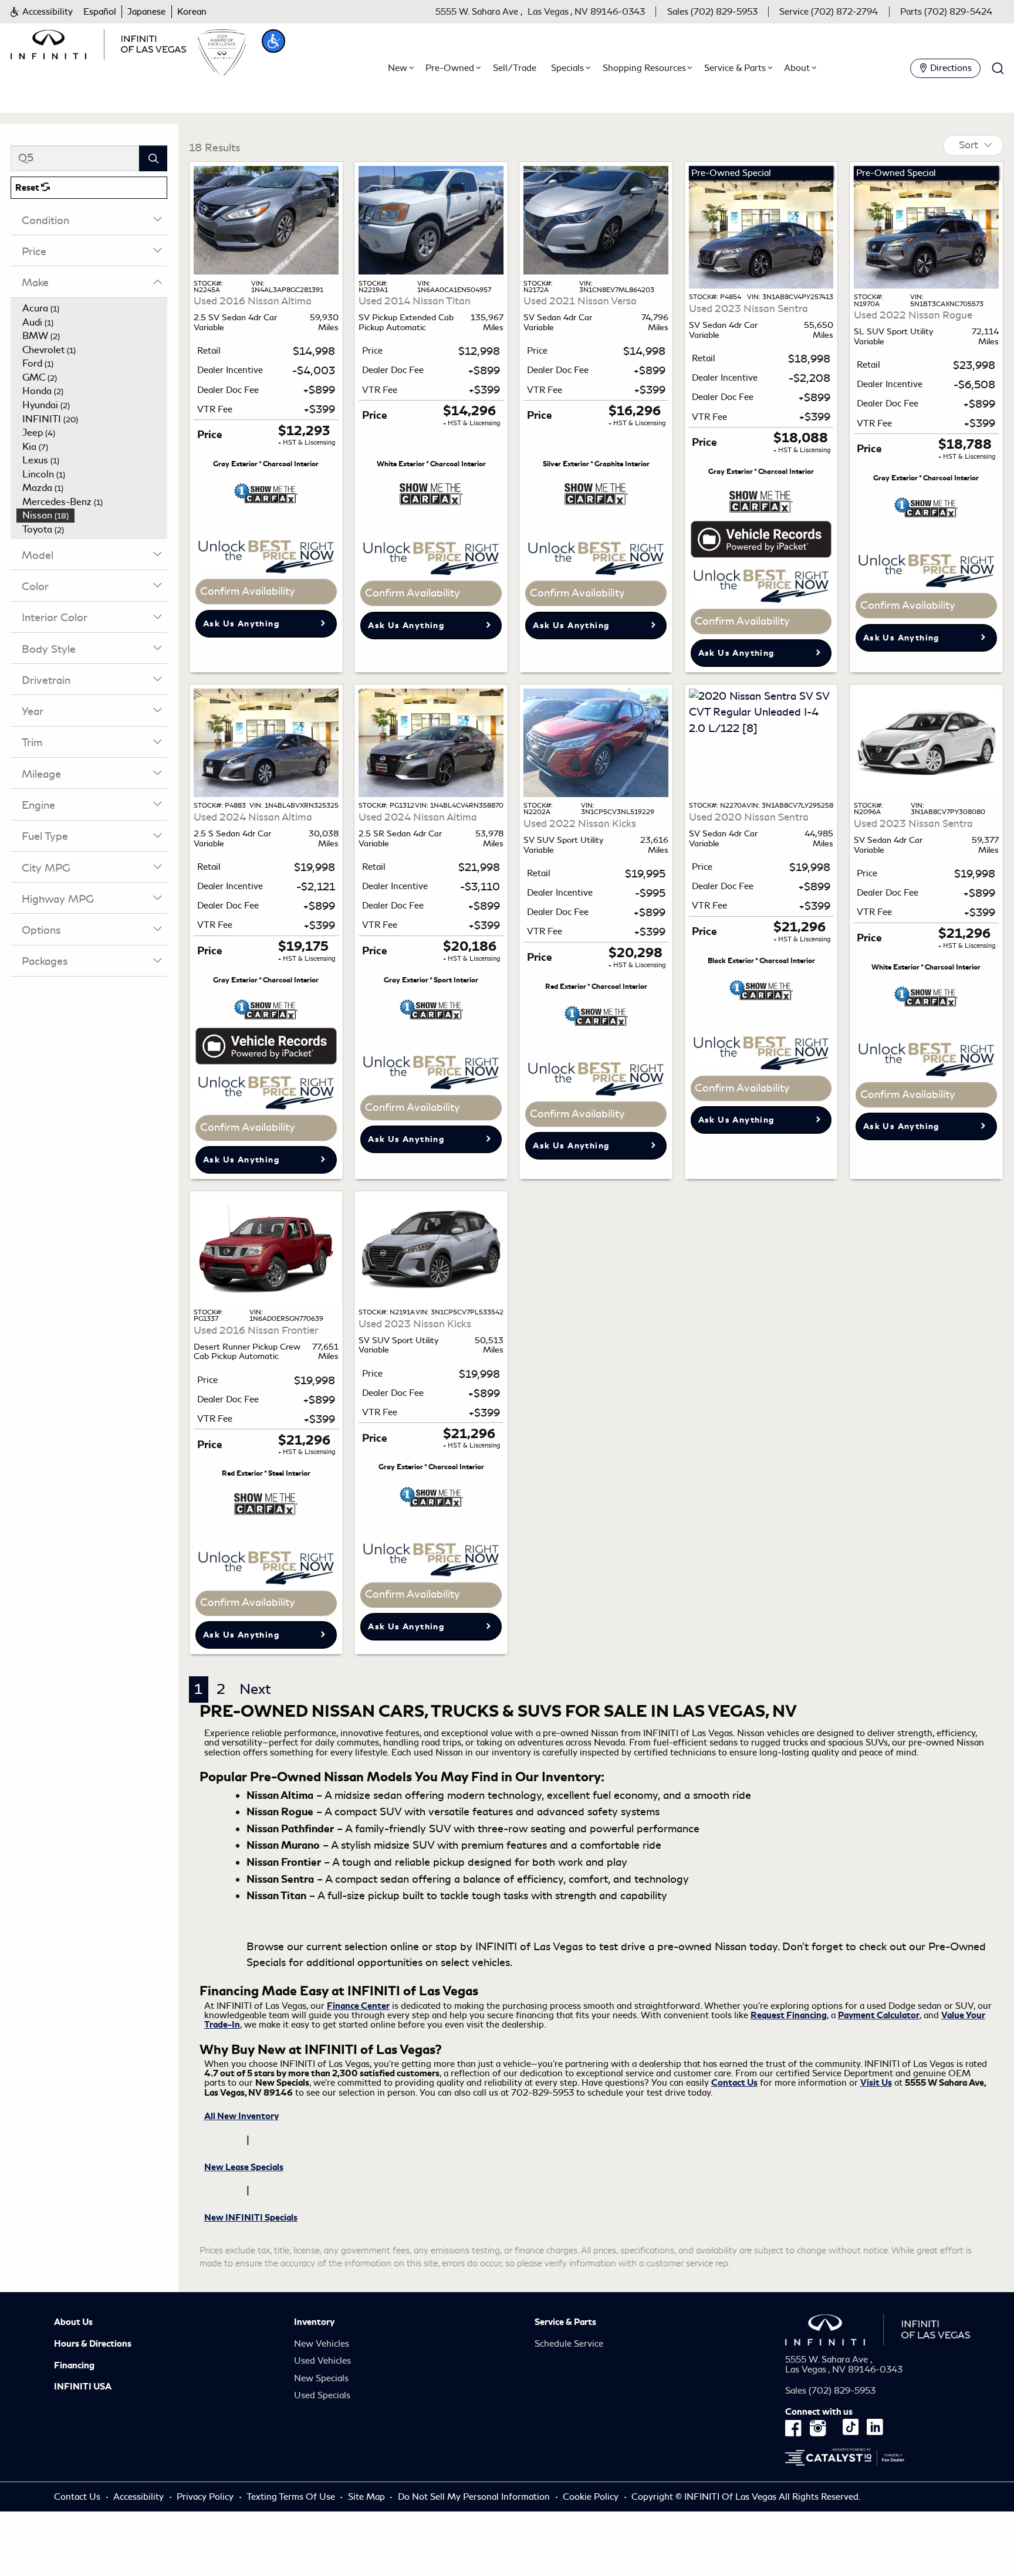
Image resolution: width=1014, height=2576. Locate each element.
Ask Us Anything (241, 624)
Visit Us (876, 2083)
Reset (28, 188)
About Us (73, 2322)
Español (100, 12)
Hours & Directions (93, 2344)
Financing (74, 2365)
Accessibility (138, 2497)
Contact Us (734, 2083)
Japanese (146, 12)
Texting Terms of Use (291, 2497)
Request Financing (789, 2015)
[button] (41, 12)
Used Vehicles (322, 2361)
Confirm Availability (248, 591)
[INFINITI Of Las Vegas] (99, 42)
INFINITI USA (83, 2387)
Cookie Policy (592, 2497)
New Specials (321, 2378)
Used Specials (322, 2395)
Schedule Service (569, 2344)
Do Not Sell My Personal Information (475, 2497)
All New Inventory (241, 2116)
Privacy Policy (205, 2497)
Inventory (314, 2322)
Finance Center (358, 2006)
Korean (192, 12)
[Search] (153, 158)
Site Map (366, 2497)
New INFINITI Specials (251, 2218)
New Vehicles (322, 2344)
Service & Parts (565, 2322)
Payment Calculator (879, 2015)
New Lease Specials (244, 2167)
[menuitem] (92, 309)
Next (255, 1689)
